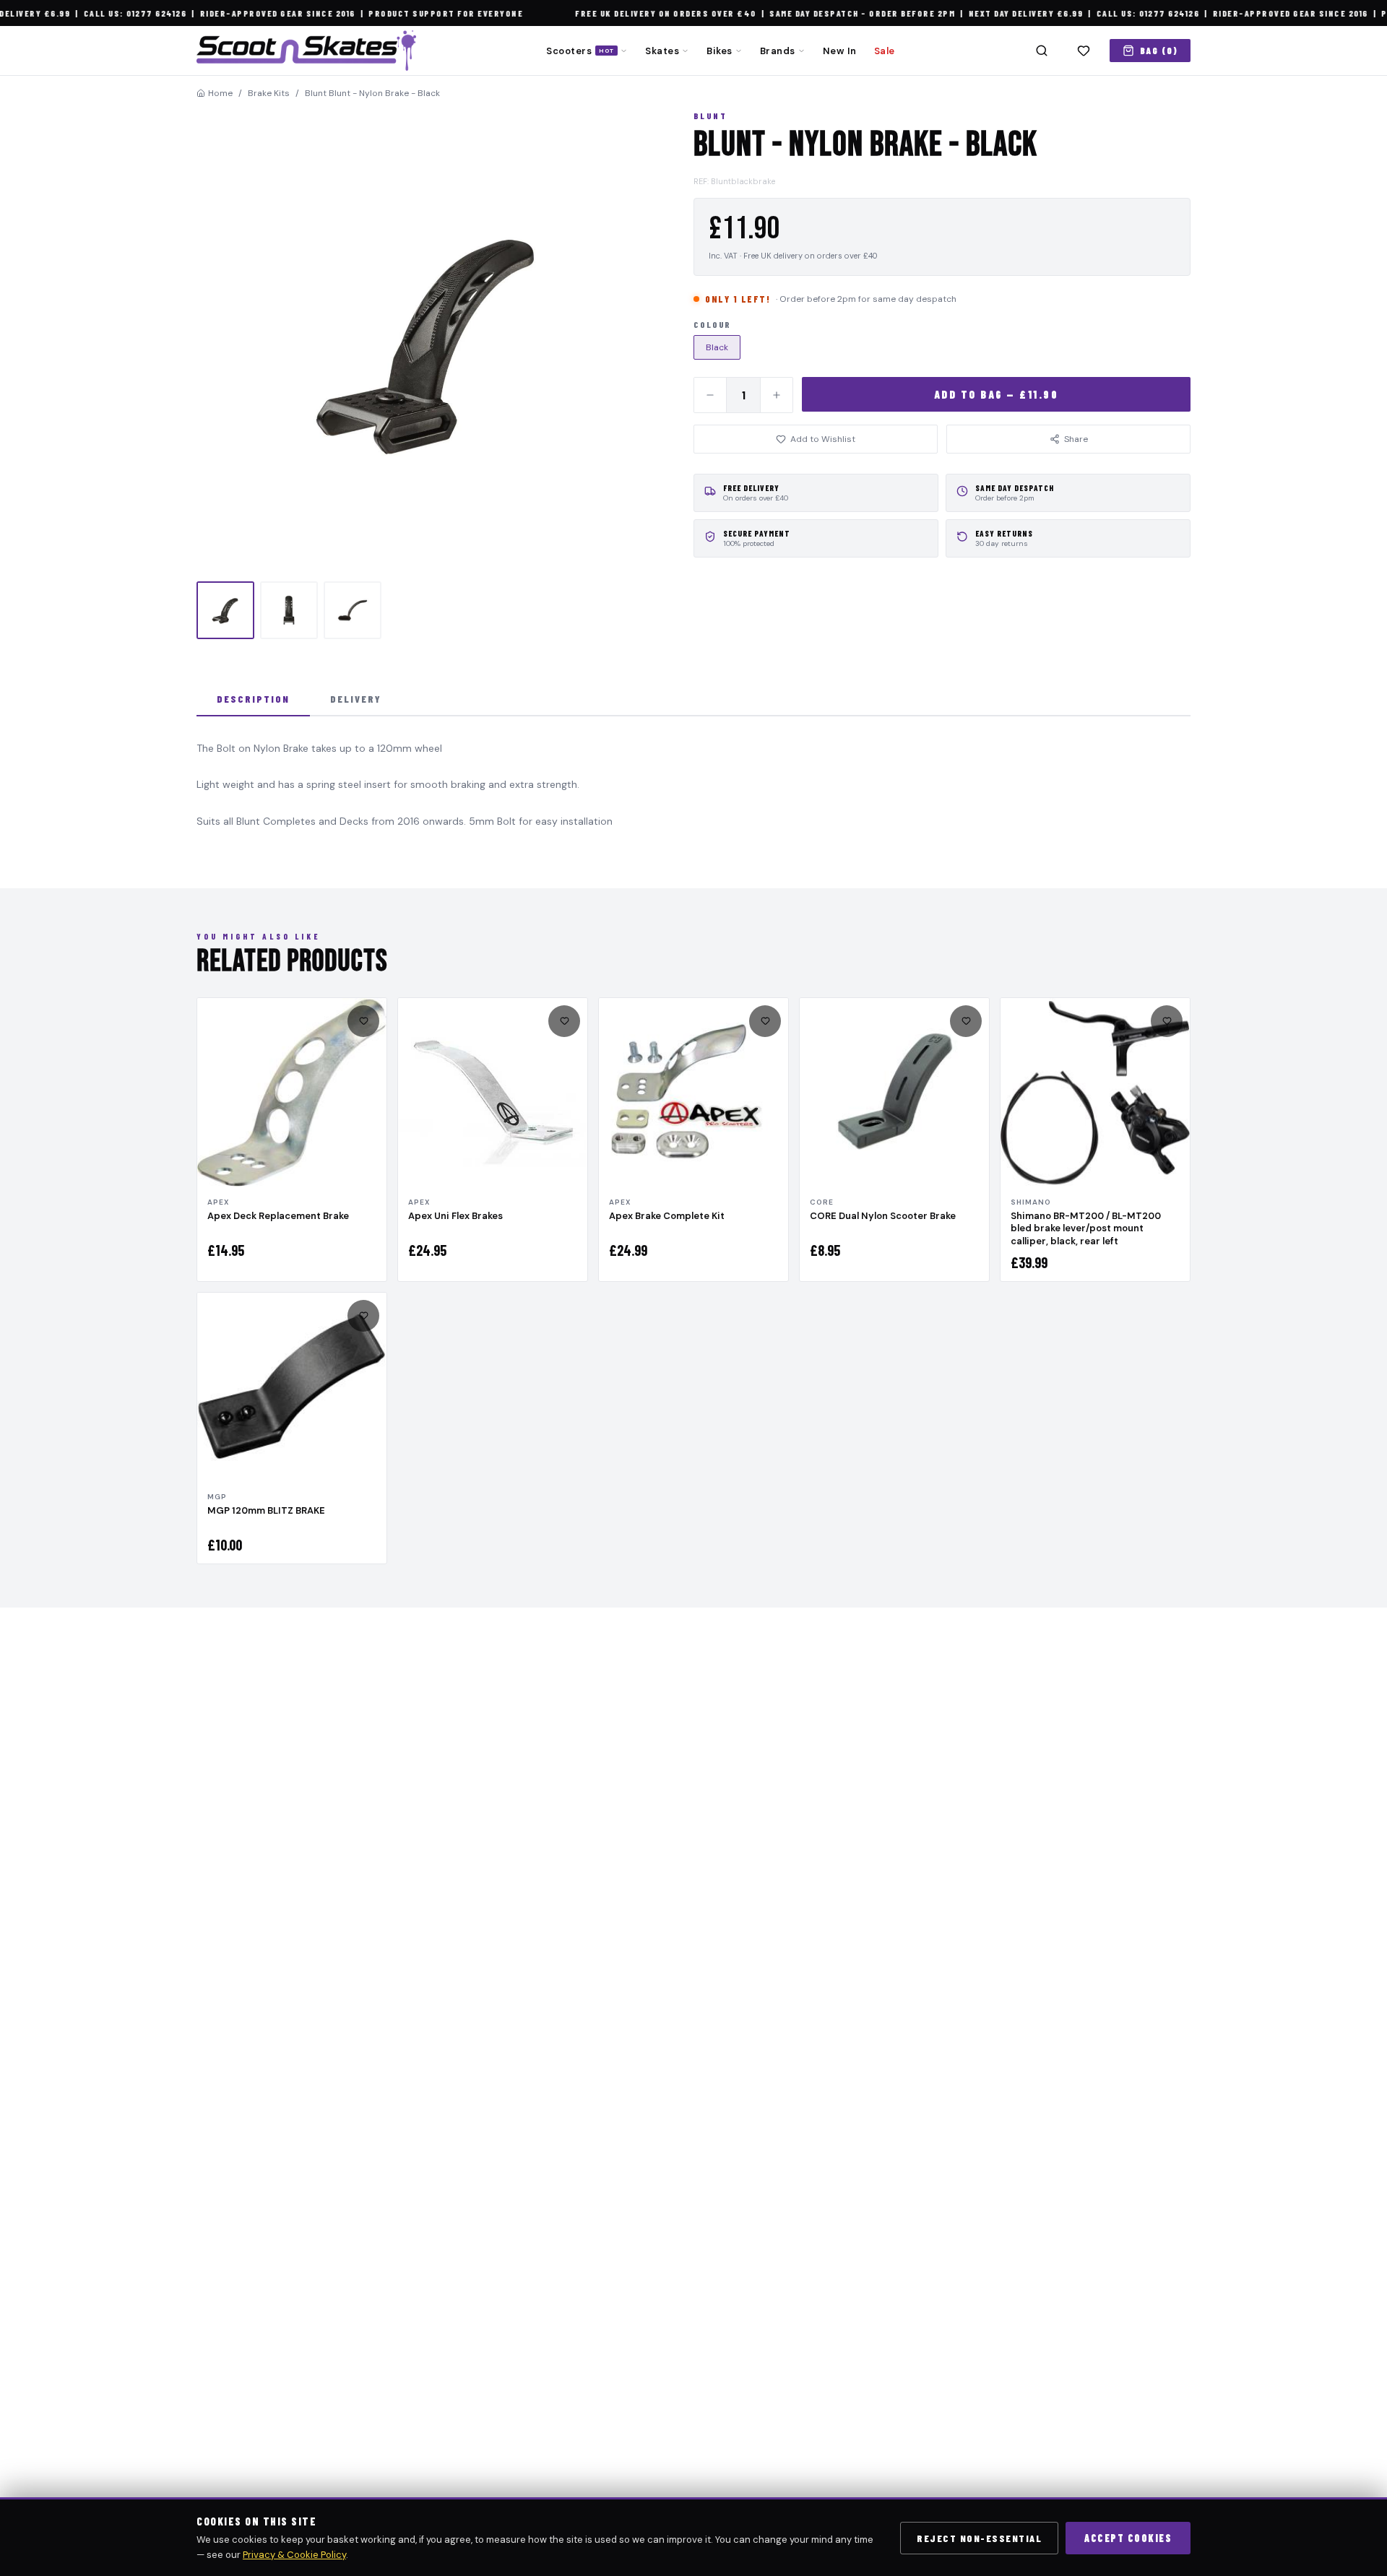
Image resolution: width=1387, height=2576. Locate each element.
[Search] (1042, 51)
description (253, 699)
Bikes (720, 51)
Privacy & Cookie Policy (294, 2555)
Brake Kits (269, 93)
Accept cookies (1128, 2538)
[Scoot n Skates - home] (306, 51)
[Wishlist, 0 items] (1084, 51)
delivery (356, 699)
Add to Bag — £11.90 (997, 394)
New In (840, 51)
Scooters (580, 51)
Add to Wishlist (823, 439)
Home (220, 93)
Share (1076, 439)
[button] (428, 342)
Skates (662, 51)
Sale (885, 51)
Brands (778, 51)
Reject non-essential (979, 2538)
